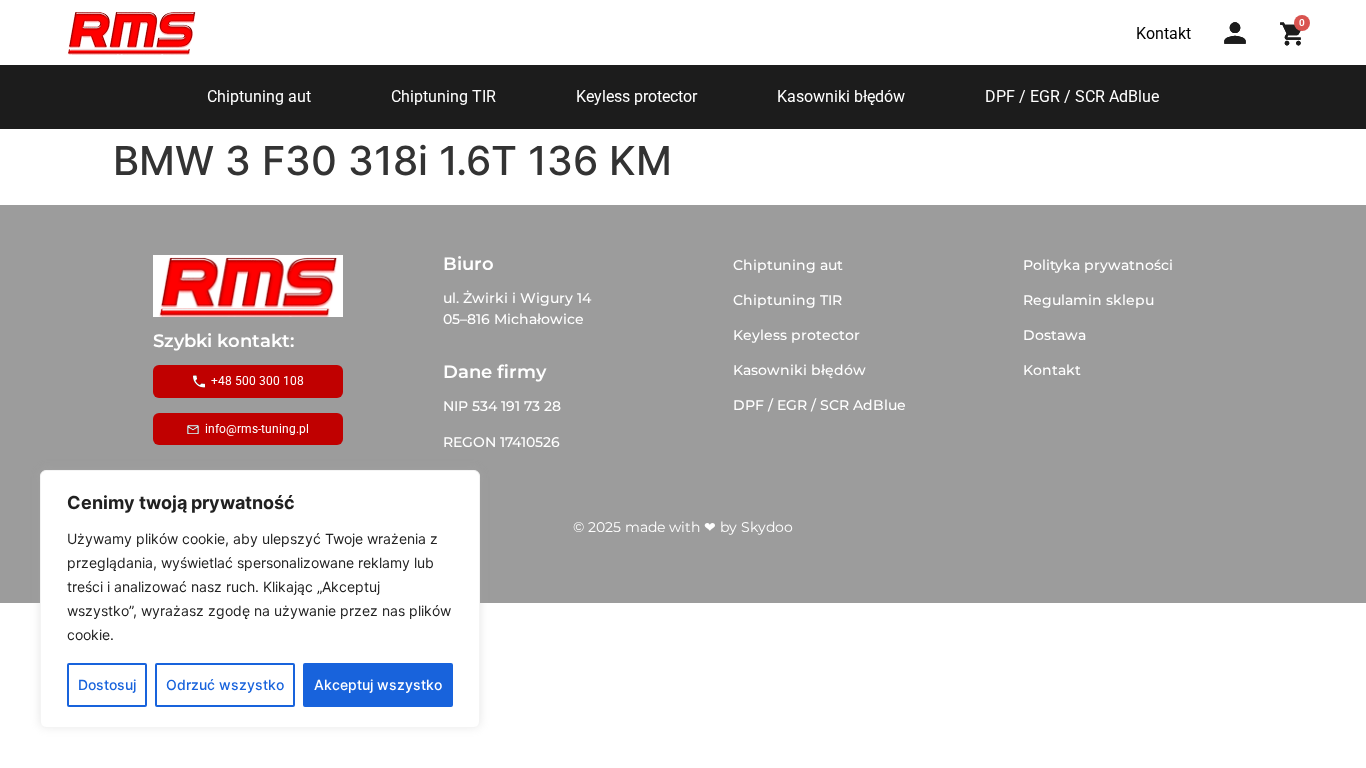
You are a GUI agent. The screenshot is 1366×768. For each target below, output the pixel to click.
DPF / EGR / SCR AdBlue (1072, 96)
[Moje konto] (1235, 33)
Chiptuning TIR (443, 96)
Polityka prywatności (1098, 265)
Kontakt (1052, 370)
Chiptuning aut (259, 96)
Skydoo (767, 527)
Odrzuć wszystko (225, 684)
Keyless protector (636, 96)
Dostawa (1054, 335)
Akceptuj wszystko (378, 684)
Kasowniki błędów (841, 96)
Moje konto (1241, 52)
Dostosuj (107, 684)
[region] (260, 599)
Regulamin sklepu (1088, 300)
